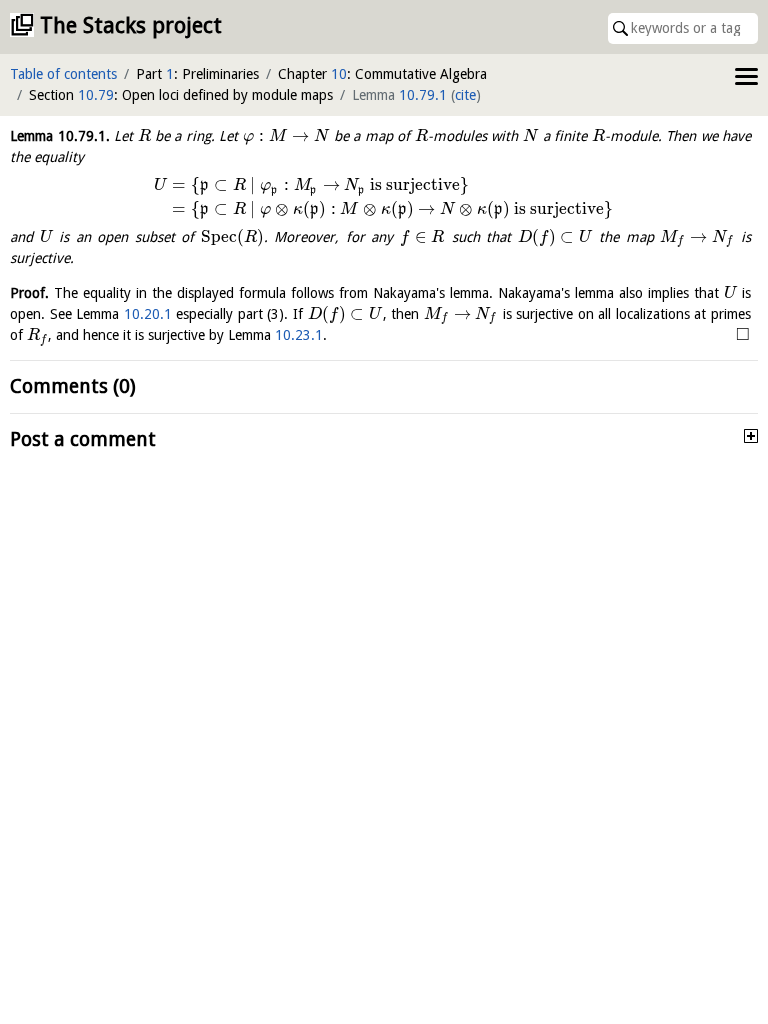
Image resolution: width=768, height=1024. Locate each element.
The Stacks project (131, 25)
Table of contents (63, 74)
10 (339, 74)
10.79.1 (423, 95)
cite (465, 95)
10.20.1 (148, 314)
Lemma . (60, 136)
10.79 (96, 95)
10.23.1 (299, 335)
